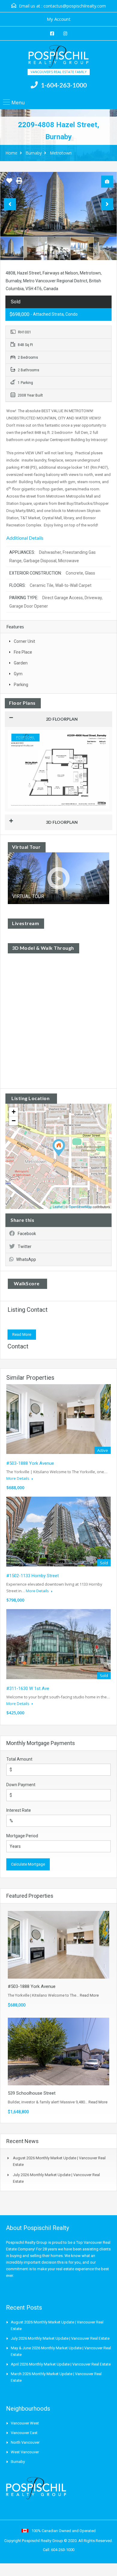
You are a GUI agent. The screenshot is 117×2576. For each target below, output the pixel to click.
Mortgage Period (22, 1836)
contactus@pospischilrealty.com (75, 6)
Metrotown (61, 153)
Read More (22, 1334)
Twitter (25, 1247)
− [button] (14, 1121)
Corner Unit (24, 641)
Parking (21, 685)
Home (11, 153)
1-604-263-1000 (64, 85)
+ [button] (14, 1112)
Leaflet (58, 1207)
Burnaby (34, 153)
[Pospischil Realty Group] (58, 57)
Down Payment (21, 1785)
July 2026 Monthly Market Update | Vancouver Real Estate (60, 2338)
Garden (21, 663)
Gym (18, 674)
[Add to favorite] (9, 183)
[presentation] (10, 204)
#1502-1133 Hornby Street (33, 1576)
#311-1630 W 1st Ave (28, 1688)
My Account (59, 19)
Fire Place (23, 652)
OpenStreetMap (80, 1207)
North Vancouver (25, 2442)
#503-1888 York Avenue (30, 1463)
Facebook (27, 1234)
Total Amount (19, 1759)
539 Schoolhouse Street (32, 2093)
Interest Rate (19, 1810)
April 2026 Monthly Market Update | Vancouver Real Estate (61, 2364)
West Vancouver (25, 2452)
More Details (18, 1478)
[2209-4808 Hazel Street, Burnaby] (59, 1148)
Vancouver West (25, 2423)
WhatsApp (26, 1259)
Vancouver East (24, 2433)
